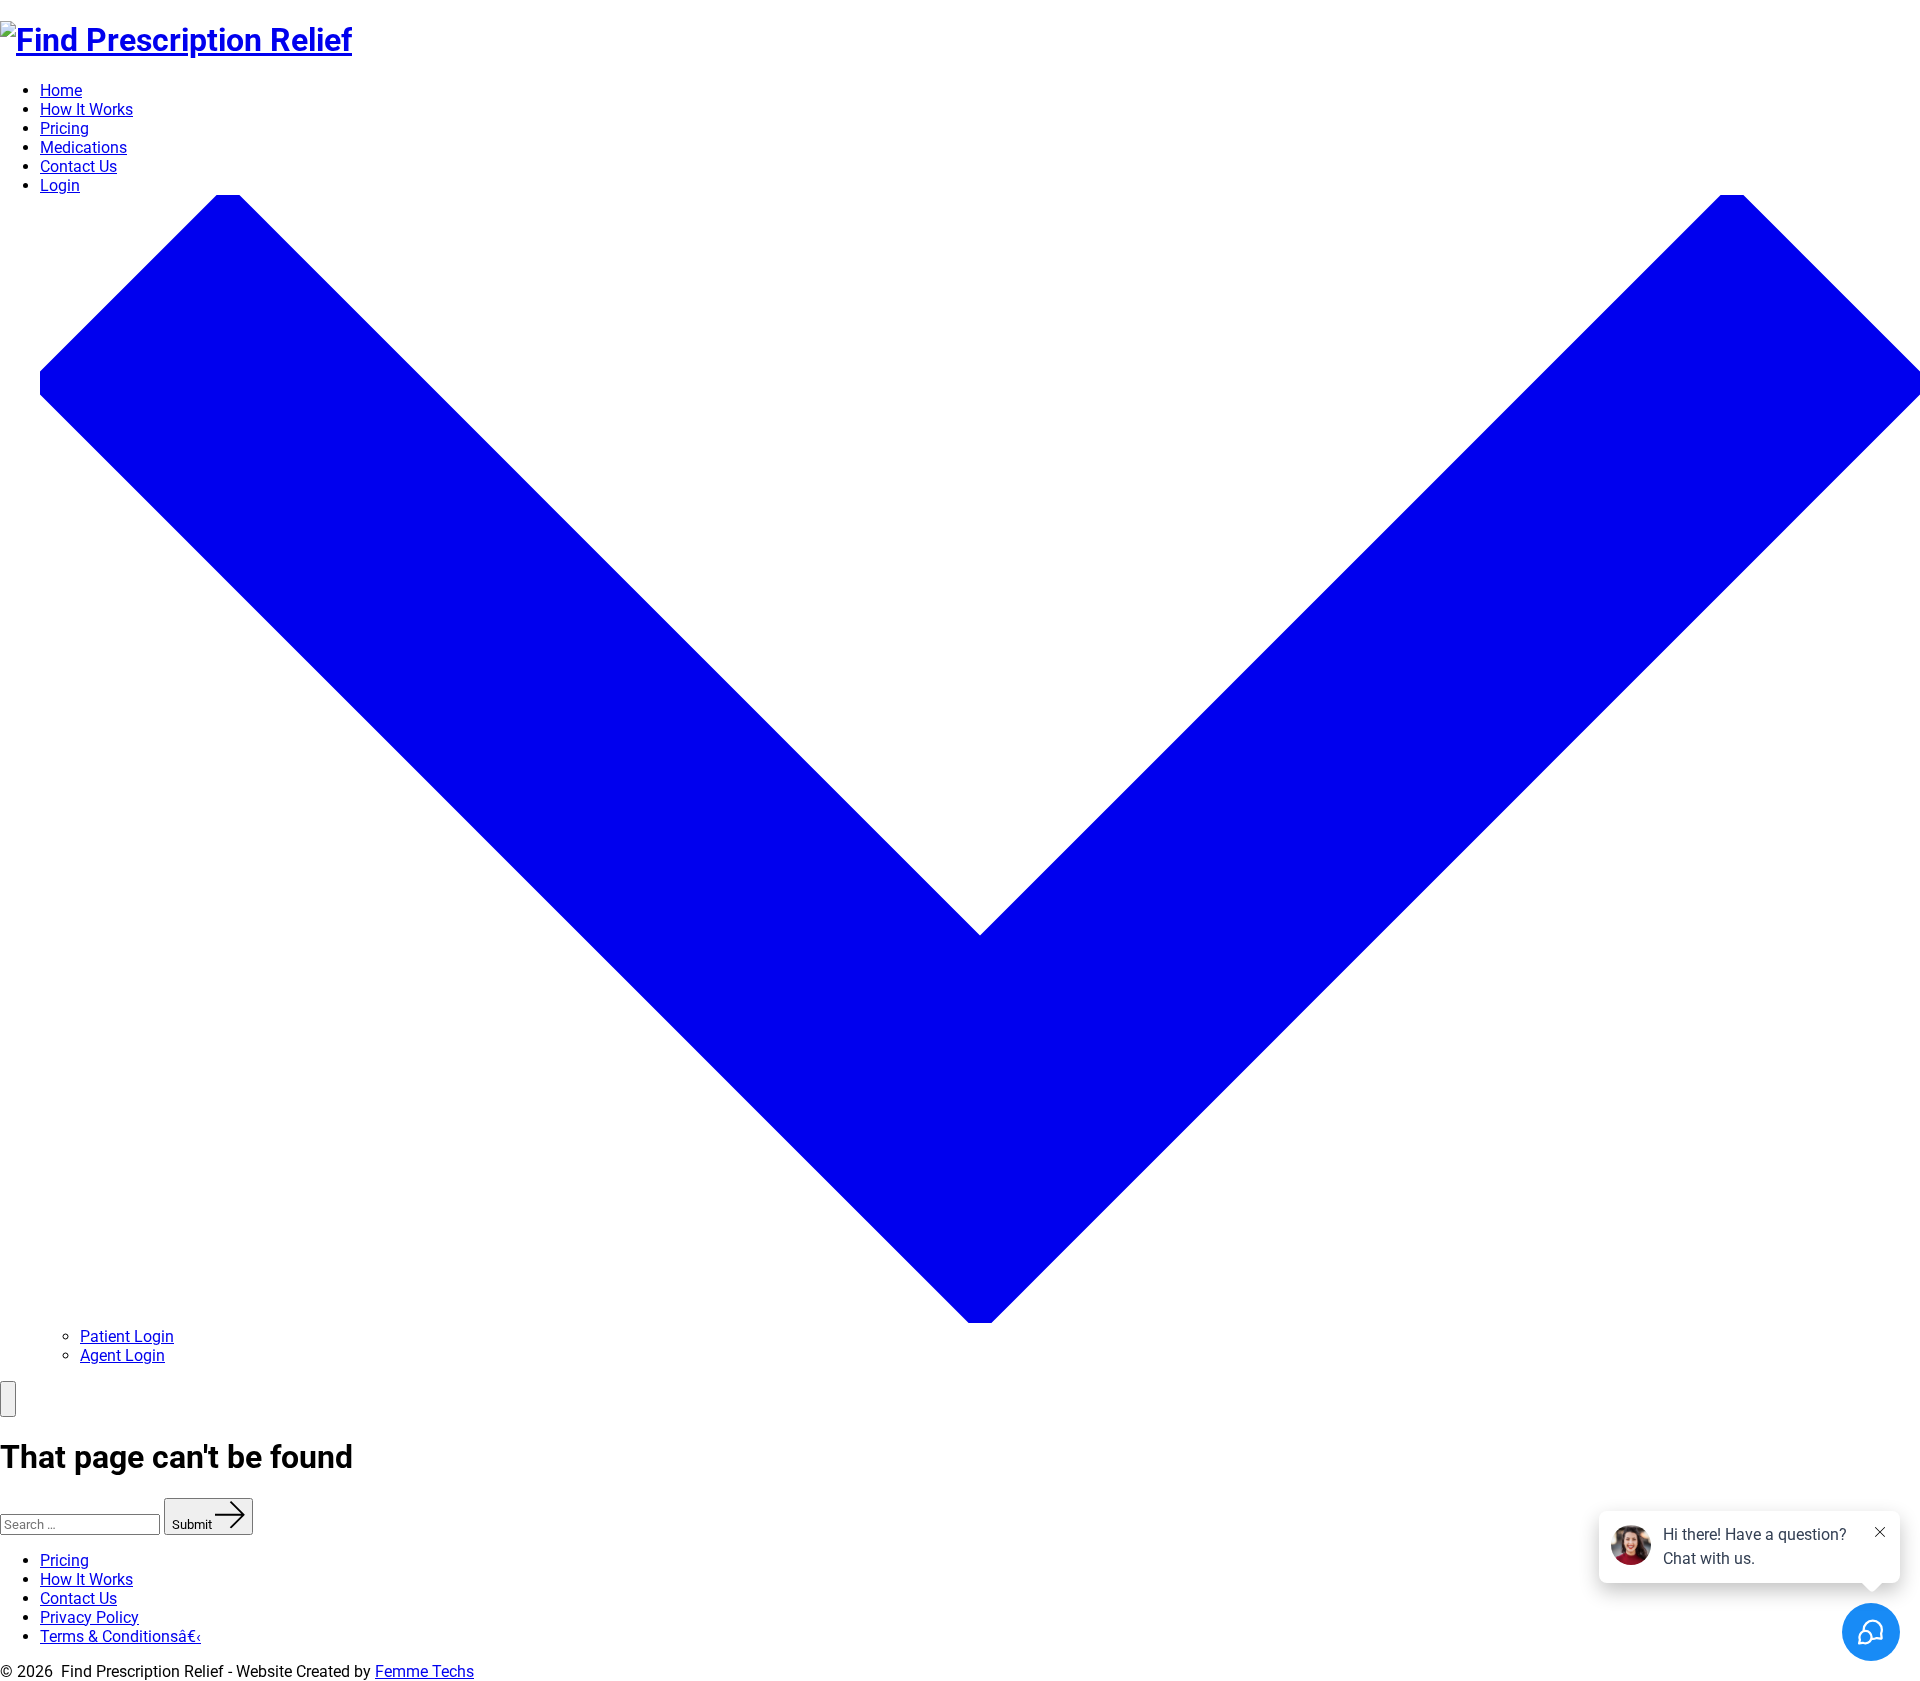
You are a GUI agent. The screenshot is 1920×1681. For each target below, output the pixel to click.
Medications (83, 147)
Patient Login (127, 1336)
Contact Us (78, 166)
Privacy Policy (89, 1617)
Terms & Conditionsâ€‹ (120, 1636)
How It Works (86, 109)
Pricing (64, 128)
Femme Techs (424, 1671)
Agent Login (122, 1355)
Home (61, 90)
